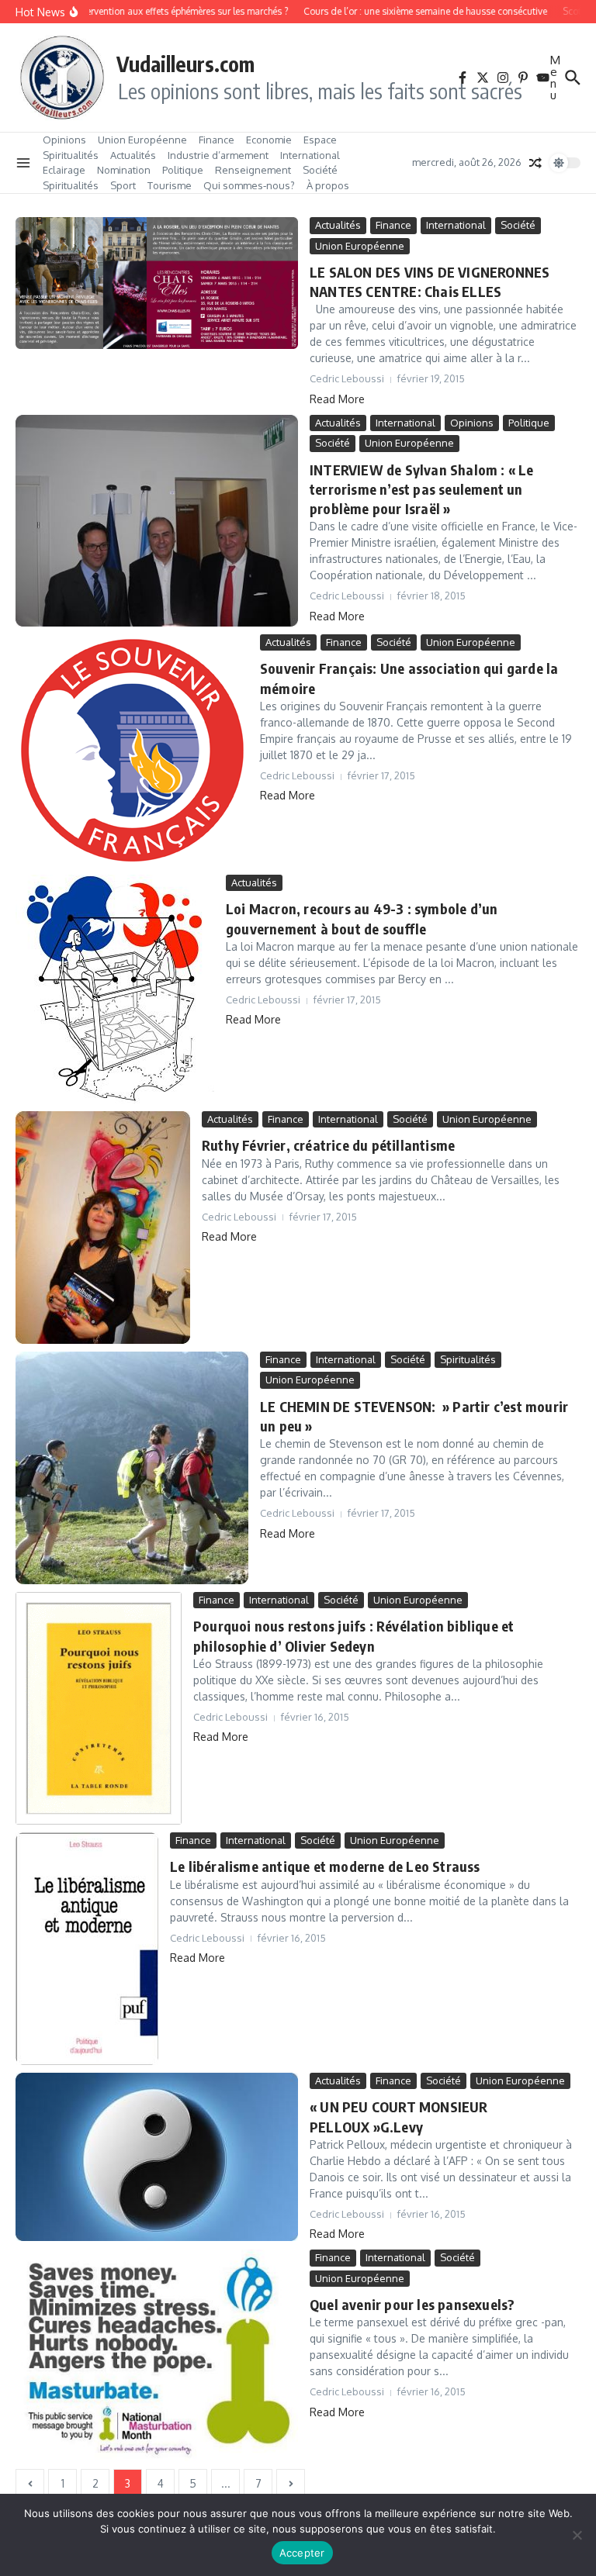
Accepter (302, 2553)
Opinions (64, 140)
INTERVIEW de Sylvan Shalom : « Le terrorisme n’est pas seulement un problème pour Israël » (422, 489)
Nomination (124, 170)
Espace (320, 140)
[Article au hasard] (535, 163)
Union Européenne (142, 140)
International (310, 155)
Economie (269, 140)
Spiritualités (71, 155)
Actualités (133, 155)
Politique (183, 170)
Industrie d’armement (218, 155)
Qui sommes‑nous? (249, 185)
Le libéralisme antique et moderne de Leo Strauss (325, 1866)
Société (320, 170)
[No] (577, 2535)
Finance (217, 140)
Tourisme (170, 185)
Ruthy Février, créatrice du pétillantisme (328, 1145)
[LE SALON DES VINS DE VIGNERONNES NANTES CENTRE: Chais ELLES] (157, 283)
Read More (337, 399)
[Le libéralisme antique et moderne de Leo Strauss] (87, 1949)
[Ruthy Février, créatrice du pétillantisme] (103, 1228)
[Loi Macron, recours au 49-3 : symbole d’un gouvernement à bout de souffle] (115, 989)
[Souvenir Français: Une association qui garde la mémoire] (132, 751)
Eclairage (64, 170)
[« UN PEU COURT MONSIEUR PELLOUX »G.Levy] (157, 2157)
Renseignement (253, 170)
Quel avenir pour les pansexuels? (412, 2304)
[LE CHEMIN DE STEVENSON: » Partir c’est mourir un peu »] (132, 1468)
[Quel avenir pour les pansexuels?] (157, 2355)
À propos (328, 185)
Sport (123, 185)
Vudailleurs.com (185, 64)
